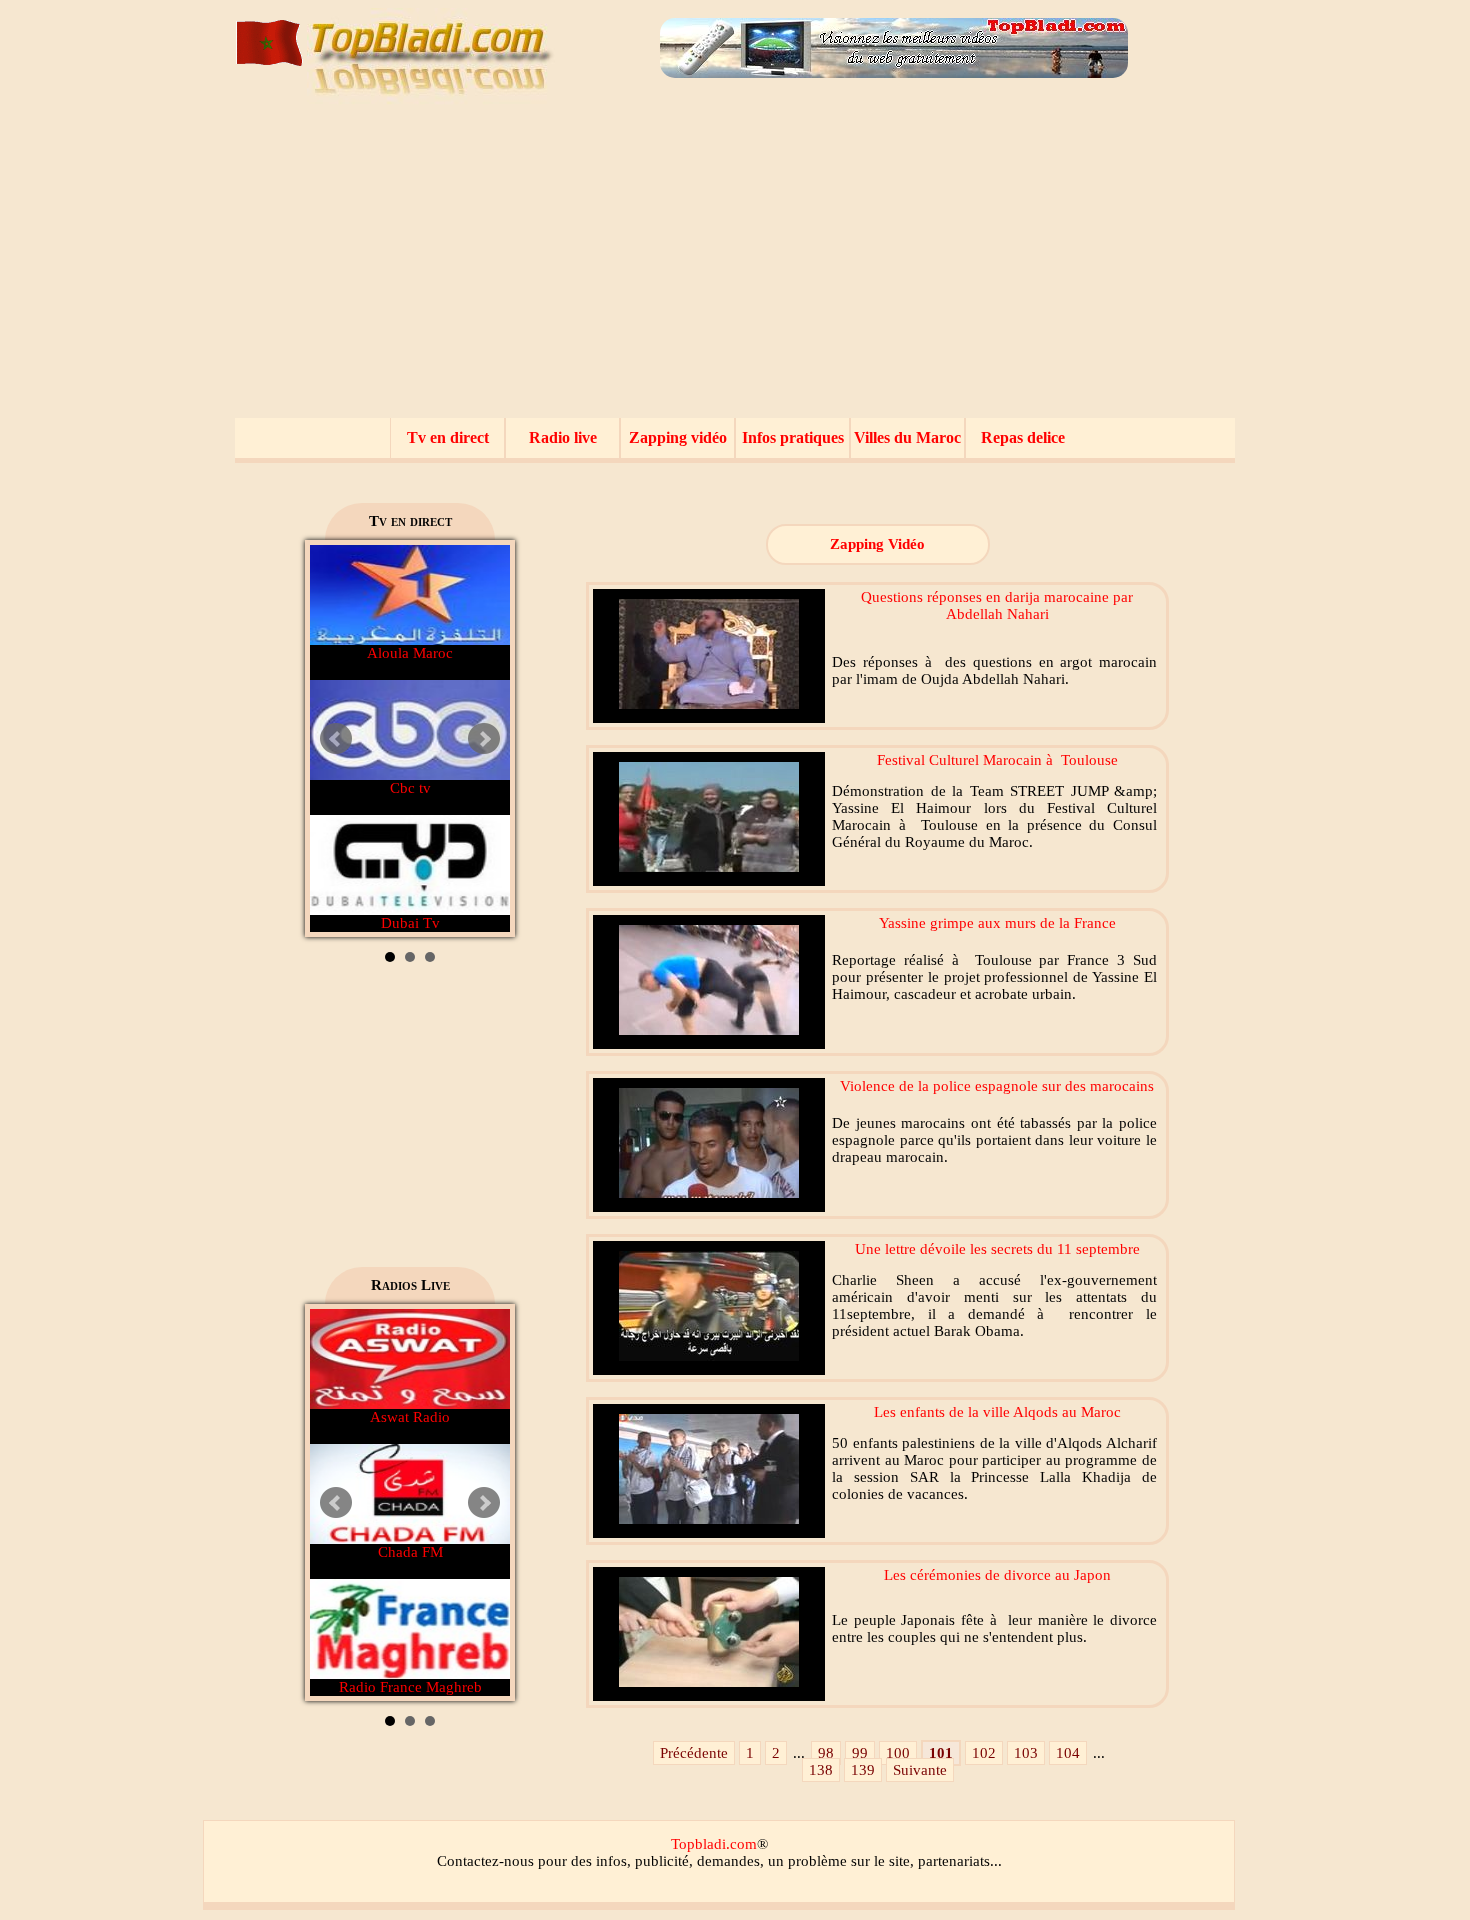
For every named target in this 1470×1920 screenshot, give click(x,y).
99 (860, 1753)
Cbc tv (410, 788)
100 (898, 1753)
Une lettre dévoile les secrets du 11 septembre (997, 1249)
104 (1068, 1753)
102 (984, 1753)
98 (826, 1753)
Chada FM (410, 1552)
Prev (336, 739)
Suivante (920, 1770)
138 (821, 1770)
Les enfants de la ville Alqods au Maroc (997, 1412)
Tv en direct (448, 437)
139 (863, 1770)
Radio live (563, 437)
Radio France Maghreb (410, 1687)
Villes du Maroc (907, 437)
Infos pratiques (793, 437)
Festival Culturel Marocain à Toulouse (997, 760)
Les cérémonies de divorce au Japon (997, 1575)
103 (1026, 1753)
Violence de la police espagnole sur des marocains (997, 1086)
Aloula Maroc (410, 653)
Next (484, 739)
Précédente (694, 1753)
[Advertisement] (735, 268)
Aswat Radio (410, 1417)
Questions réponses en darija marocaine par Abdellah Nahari (997, 605)
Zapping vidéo (678, 437)
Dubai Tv (410, 923)
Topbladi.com (714, 1844)
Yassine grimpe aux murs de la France (997, 923)
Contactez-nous (485, 1861)
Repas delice (1023, 437)
